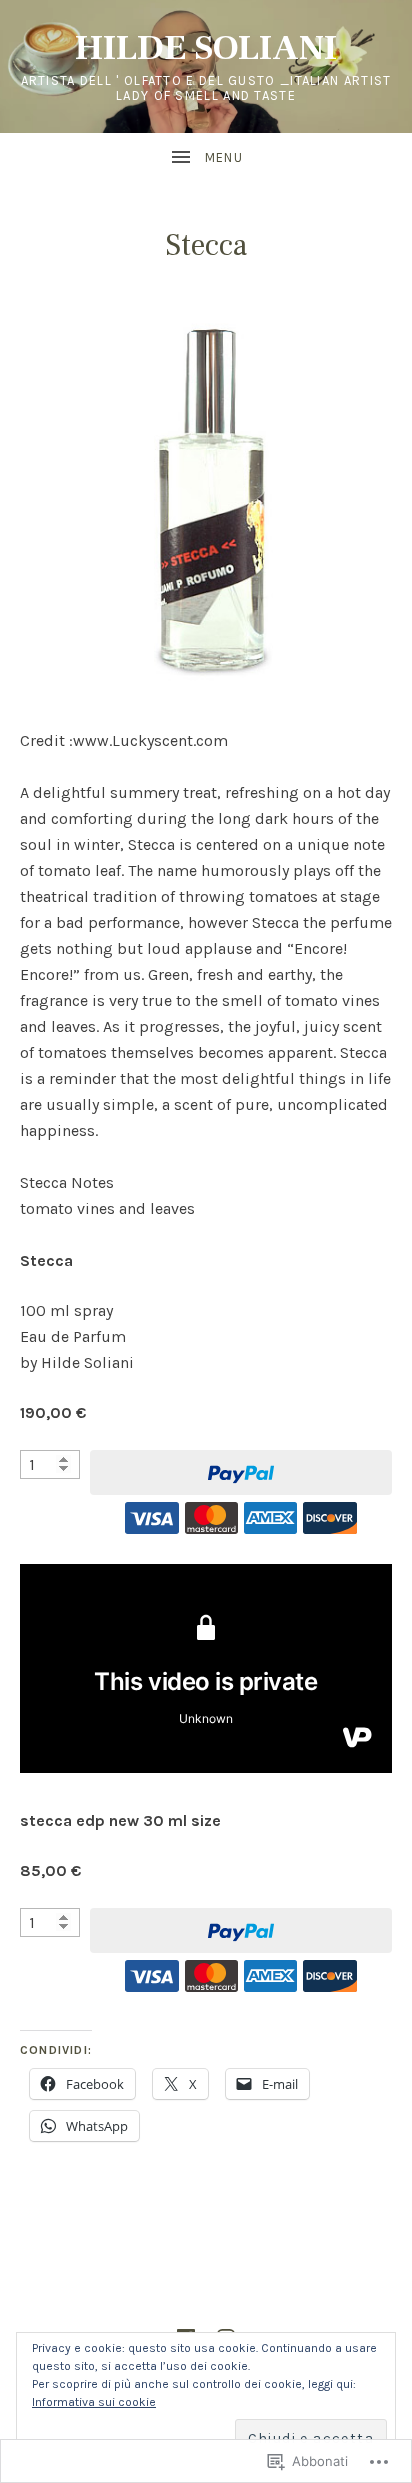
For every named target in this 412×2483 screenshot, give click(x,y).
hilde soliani (206, 48)
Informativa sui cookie (94, 2402)
